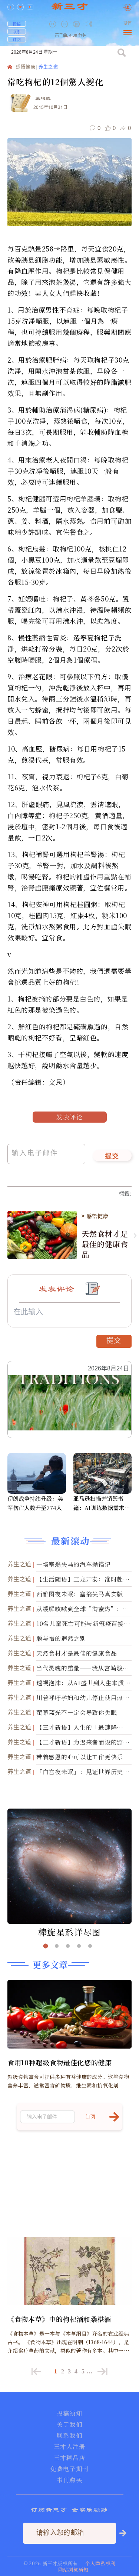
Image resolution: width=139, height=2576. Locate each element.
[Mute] (89, 24)
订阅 (17, 39)
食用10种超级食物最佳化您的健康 (60, 2062)
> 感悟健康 (95, 1216)
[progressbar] (100, 24)
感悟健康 (26, 67)
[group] (77, 29)
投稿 (17, 24)
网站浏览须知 (73, 2570)
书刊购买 (69, 2480)
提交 (112, 1157)
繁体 (128, 23)
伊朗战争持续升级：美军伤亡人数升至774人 (35, 1503)
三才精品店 (70, 2458)
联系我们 (69, 2436)
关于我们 (69, 2425)
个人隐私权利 (100, 2563)
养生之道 (48, 67)
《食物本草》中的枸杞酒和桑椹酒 (59, 2319)
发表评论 (70, 1117)
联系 (17, 31)
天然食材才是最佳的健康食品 (105, 1244)
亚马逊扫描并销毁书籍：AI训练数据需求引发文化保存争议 (102, 1503)
